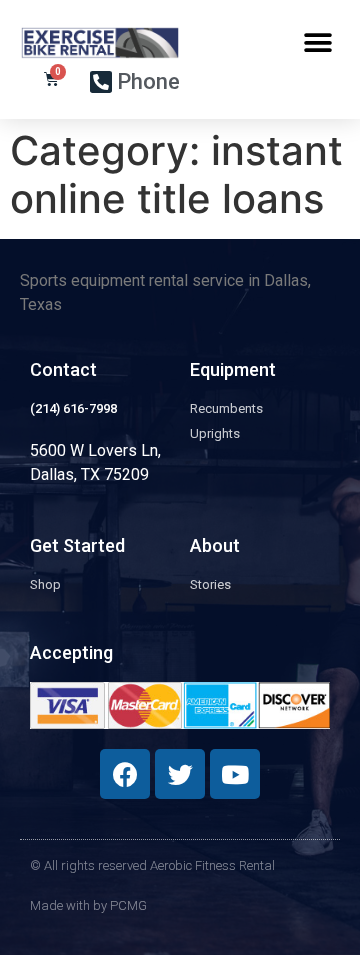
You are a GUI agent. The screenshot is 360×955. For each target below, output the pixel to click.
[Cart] (51, 79)
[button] (317, 42)
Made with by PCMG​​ (88, 905)
